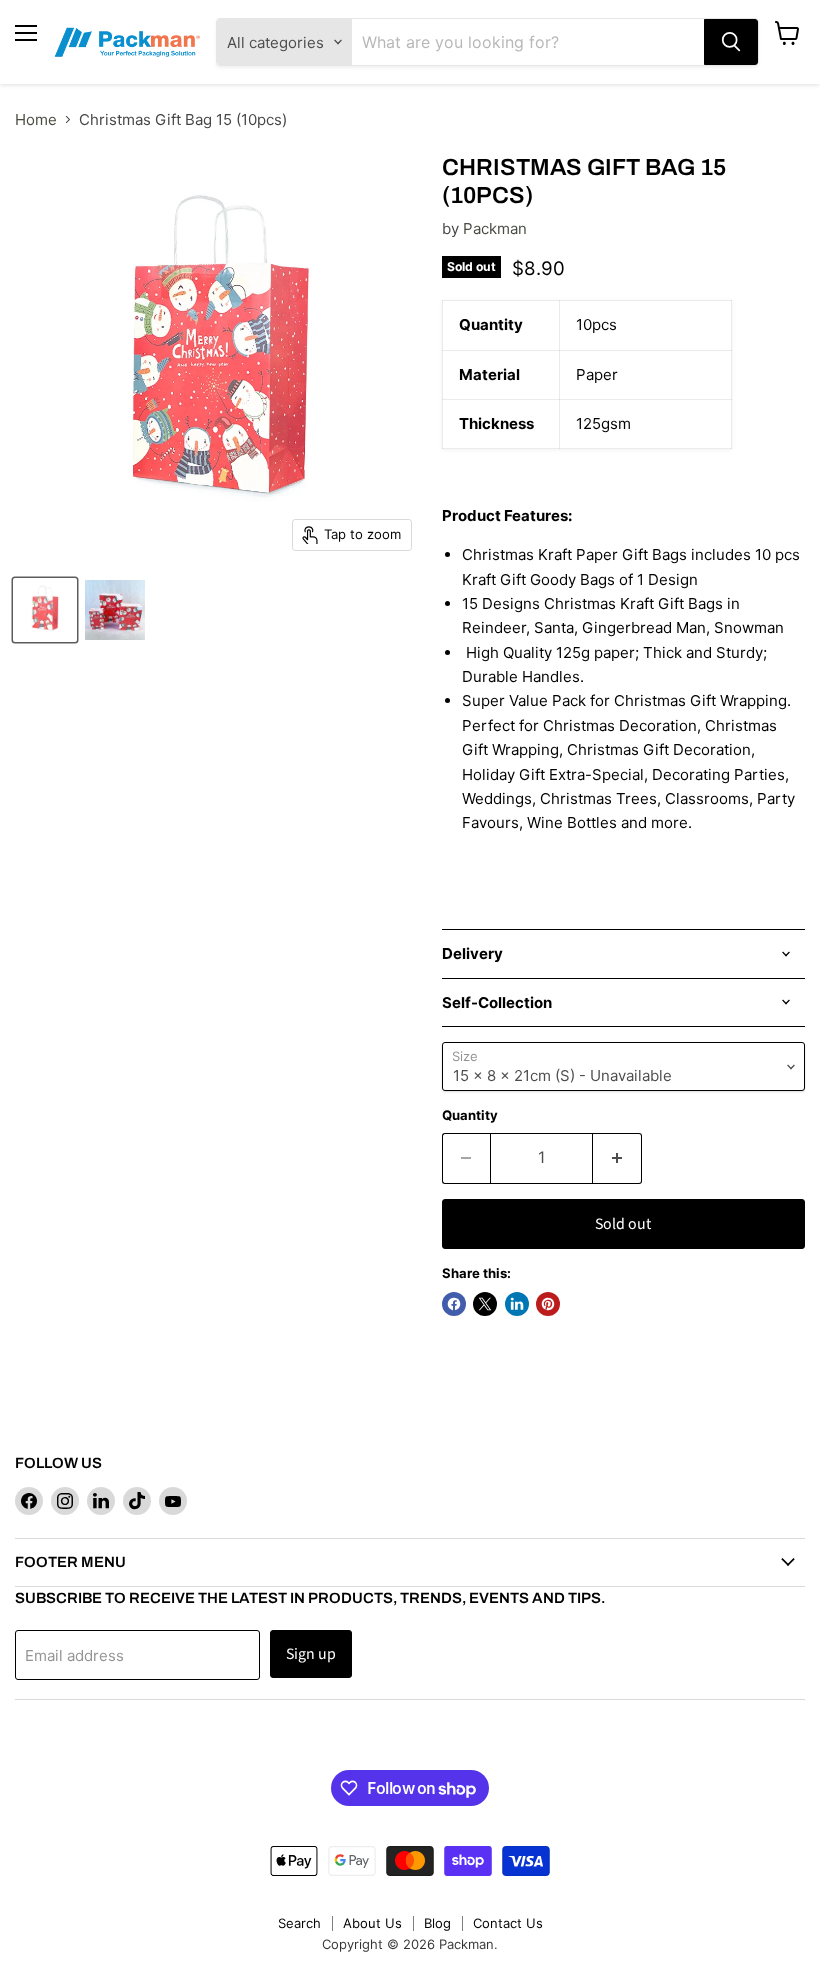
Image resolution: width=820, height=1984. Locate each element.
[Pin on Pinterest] (548, 1304)
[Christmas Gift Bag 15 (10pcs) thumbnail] (45, 610)
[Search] (731, 42)
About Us (372, 1923)
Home (36, 119)
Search (299, 1923)
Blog (437, 1923)
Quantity (470, 1115)
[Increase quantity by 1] (617, 1158)
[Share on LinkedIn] (517, 1304)
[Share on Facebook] (454, 1304)
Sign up (311, 1654)
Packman (495, 228)
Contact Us (508, 1923)
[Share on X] (485, 1304)
